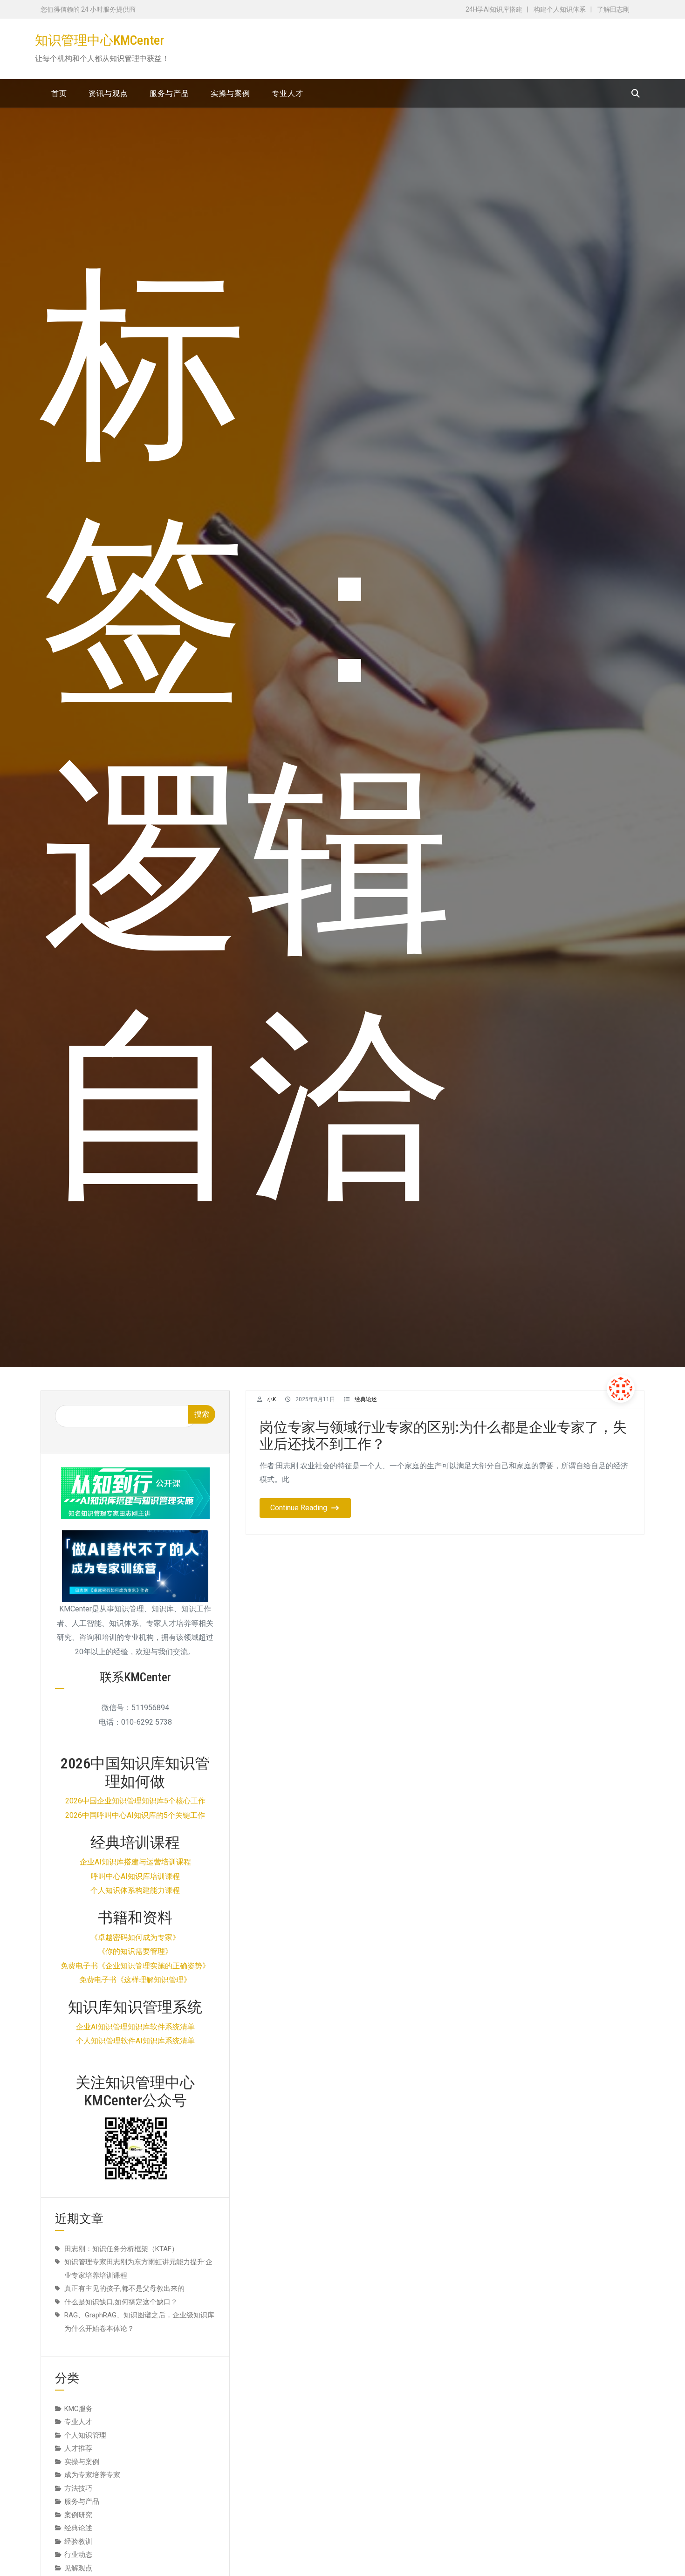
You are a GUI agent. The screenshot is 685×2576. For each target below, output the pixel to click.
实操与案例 (82, 2462)
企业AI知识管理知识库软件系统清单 (135, 2027)
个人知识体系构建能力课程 (135, 1890)
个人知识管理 (85, 2435)
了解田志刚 (613, 9)
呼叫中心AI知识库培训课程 (135, 1876)
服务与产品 (82, 2501)
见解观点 (78, 2568)
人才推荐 (78, 2448)
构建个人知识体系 (560, 9)
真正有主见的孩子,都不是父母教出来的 (124, 2288)
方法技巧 (78, 2488)
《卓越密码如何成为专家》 (135, 1937)
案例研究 (78, 2515)
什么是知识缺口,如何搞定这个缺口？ (121, 2302)
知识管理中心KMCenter (99, 40)
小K (271, 1399)
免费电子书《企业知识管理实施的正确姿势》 (135, 1966)
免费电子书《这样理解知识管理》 (135, 1980)
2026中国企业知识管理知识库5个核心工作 (135, 1801)
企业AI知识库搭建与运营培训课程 (135, 1862)
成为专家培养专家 (92, 2475)
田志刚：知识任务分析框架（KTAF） (121, 2249)
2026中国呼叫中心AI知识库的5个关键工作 (135, 1815)
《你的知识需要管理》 (135, 1951)
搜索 (202, 1414)
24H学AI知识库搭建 (494, 9)
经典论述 (366, 1399)
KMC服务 (79, 2409)
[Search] (636, 93)
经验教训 (78, 2542)
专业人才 (78, 2422)
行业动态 (78, 2555)
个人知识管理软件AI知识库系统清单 (135, 2041)
